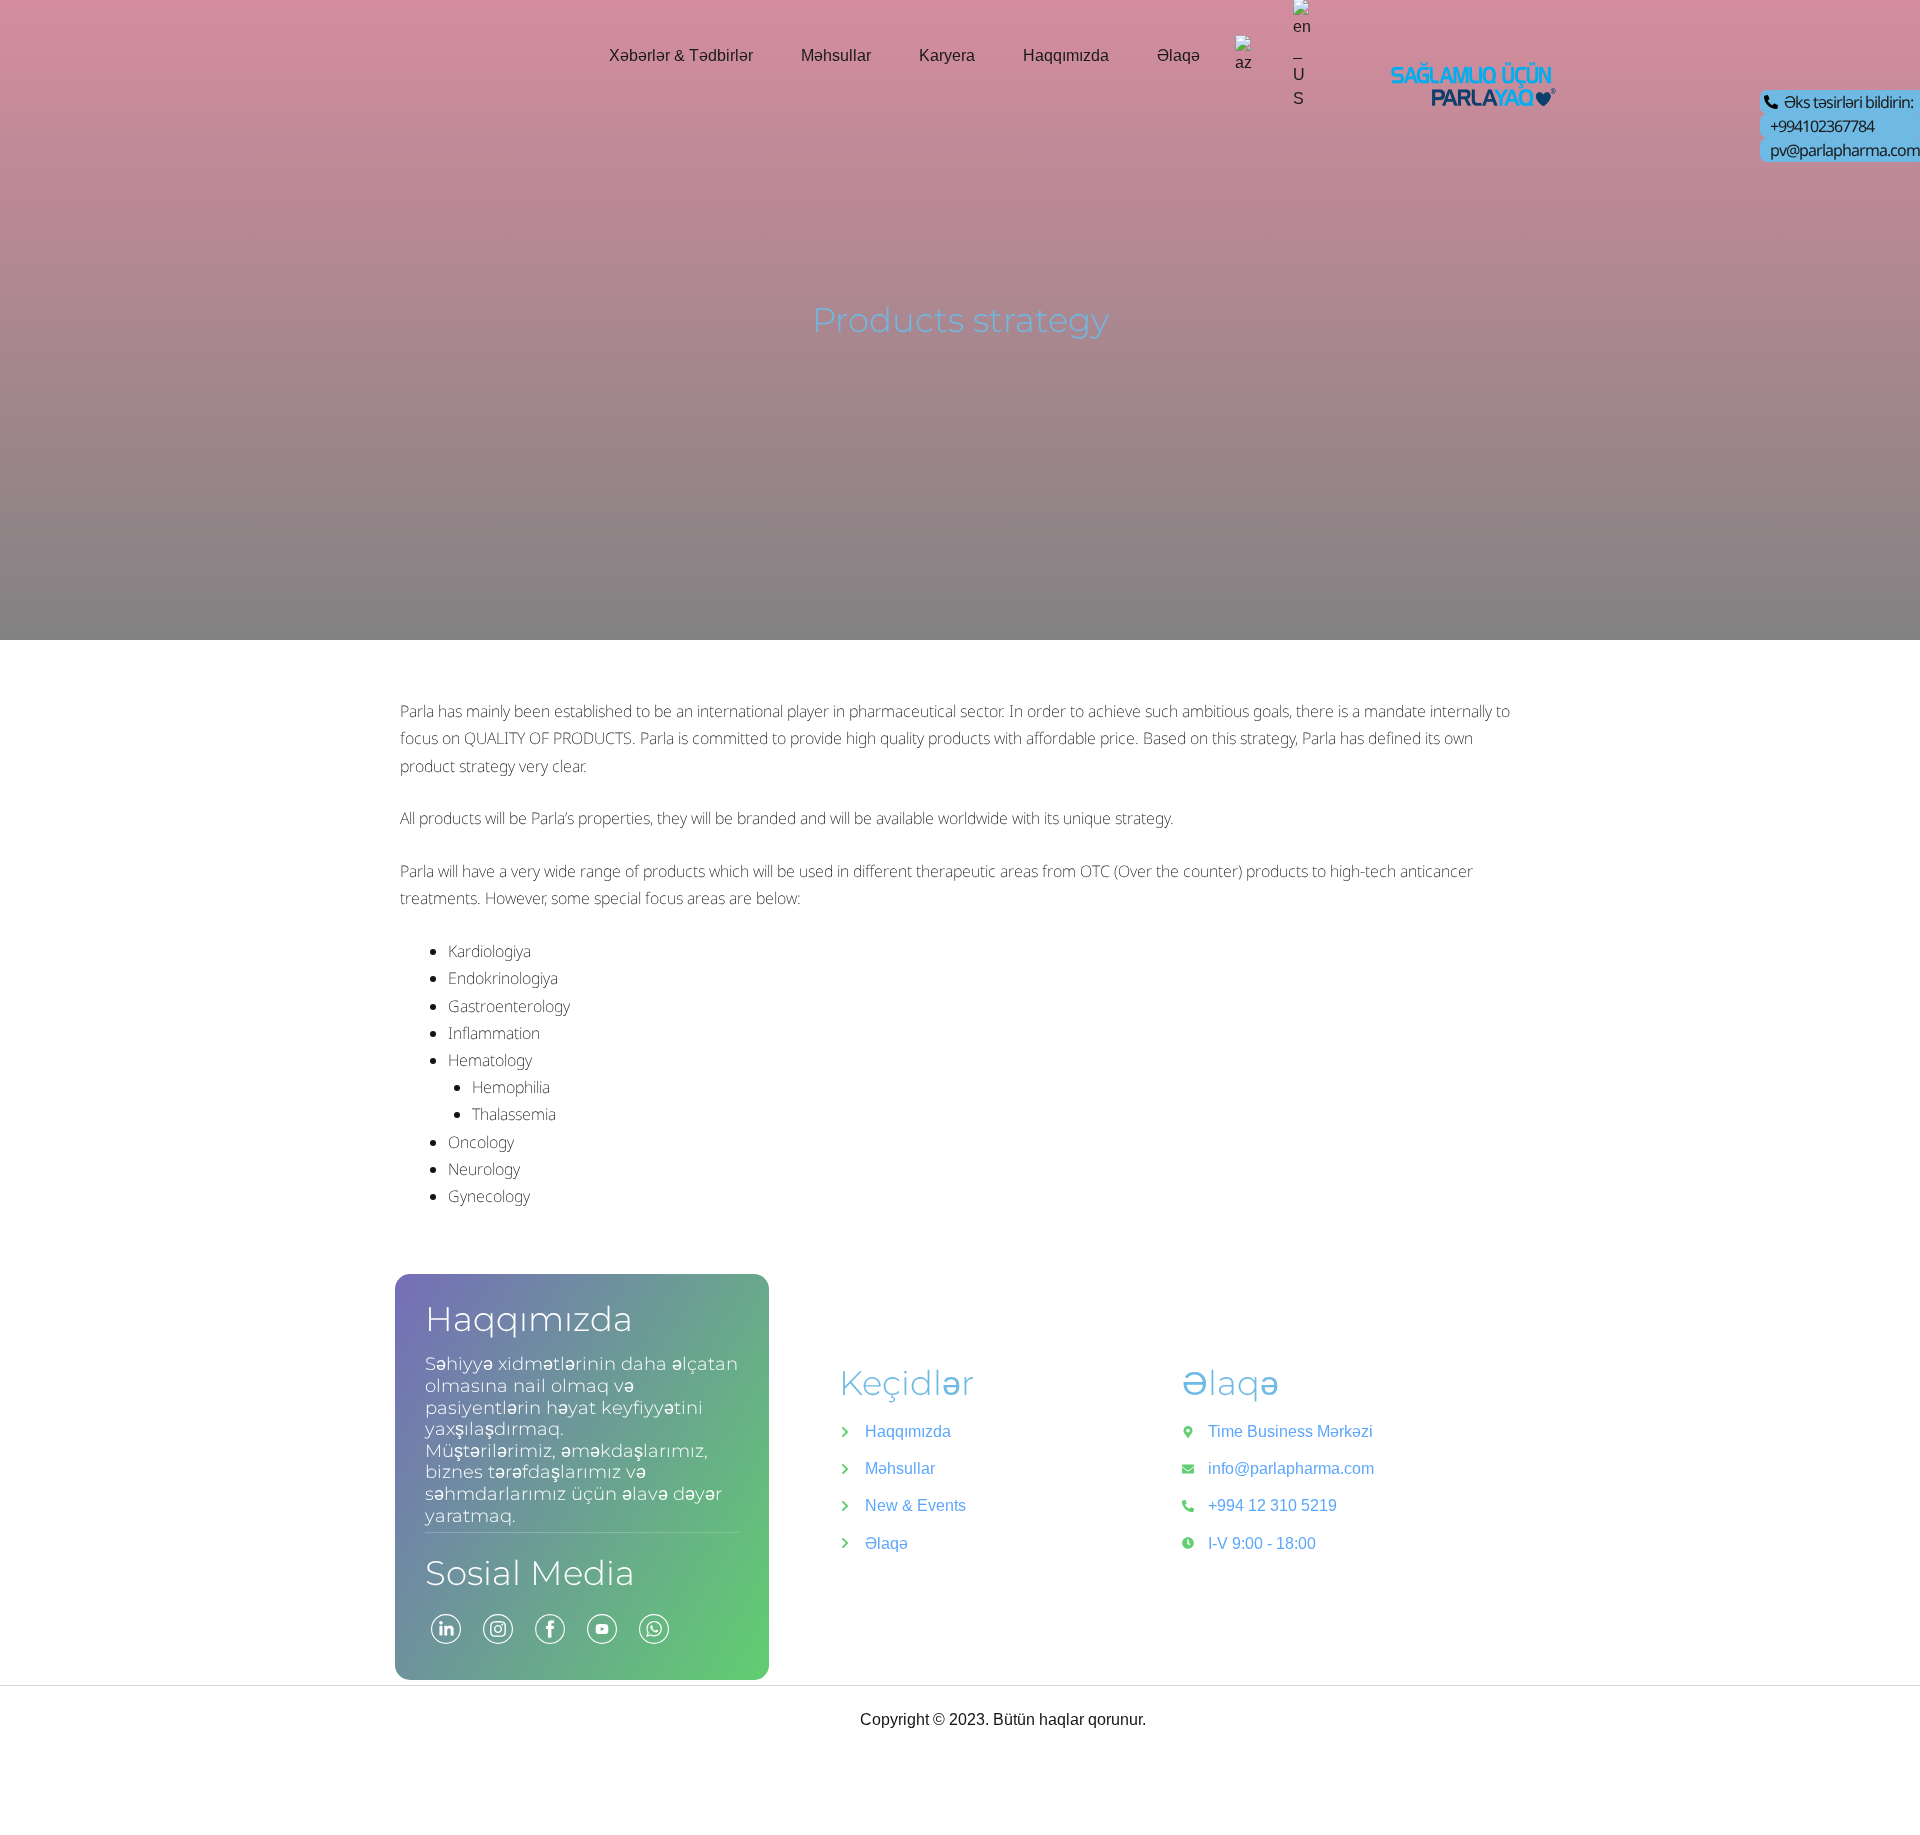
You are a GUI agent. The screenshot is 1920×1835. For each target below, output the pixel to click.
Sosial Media (530, 1573)
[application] (762, 56)
